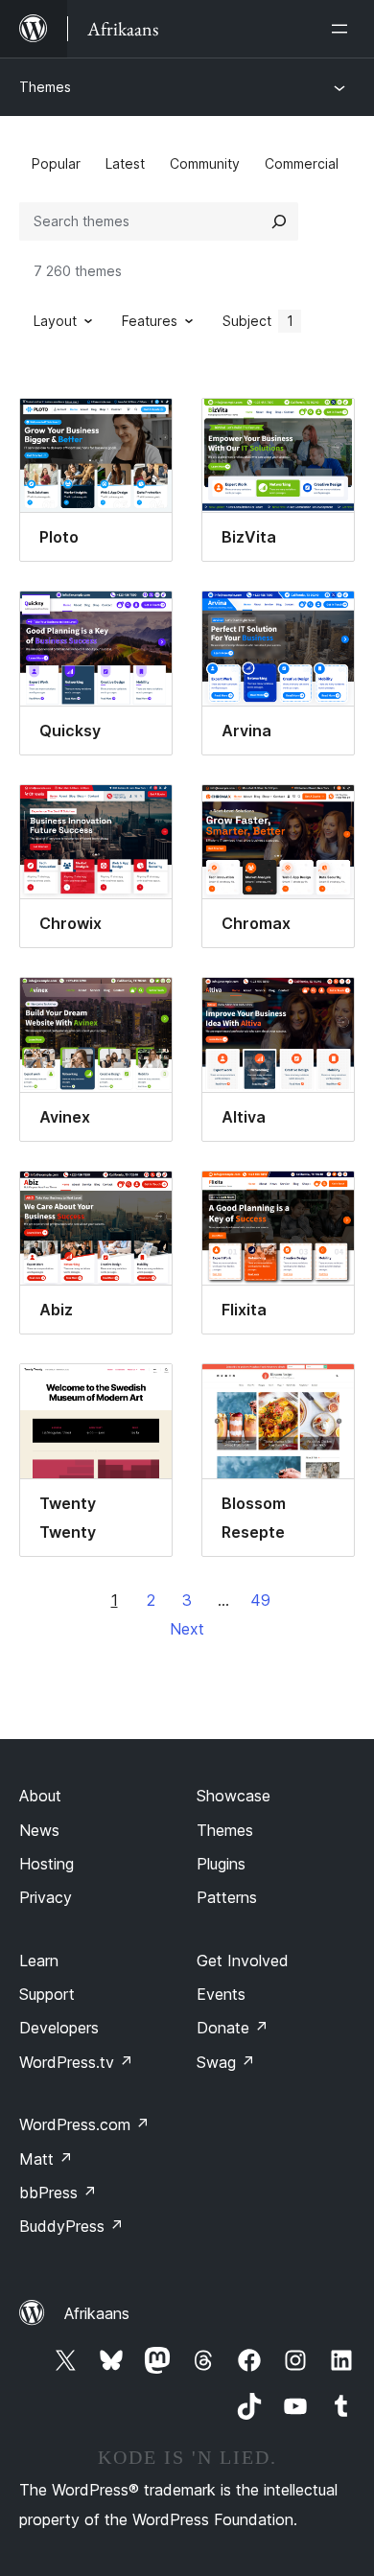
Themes (45, 87)
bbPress (58, 2193)
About (40, 1796)
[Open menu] (343, 29)
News (39, 1830)
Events (221, 1994)
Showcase (234, 1796)
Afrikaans (97, 2313)
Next (187, 1629)
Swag (226, 2062)
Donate (233, 2028)
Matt (46, 2159)
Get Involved (243, 1961)
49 (260, 1600)
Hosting (47, 1864)
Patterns (227, 1897)
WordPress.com (84, 2124)
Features (150, 321)
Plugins (221, 1864)
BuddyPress (71, 2226)
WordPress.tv (76, 2062)
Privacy (46, 1897)
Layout (55, 321)
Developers (59, 2028)
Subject (258, 321)
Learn (39, 1961)
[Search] (279, 221)
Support (47, 1994)
